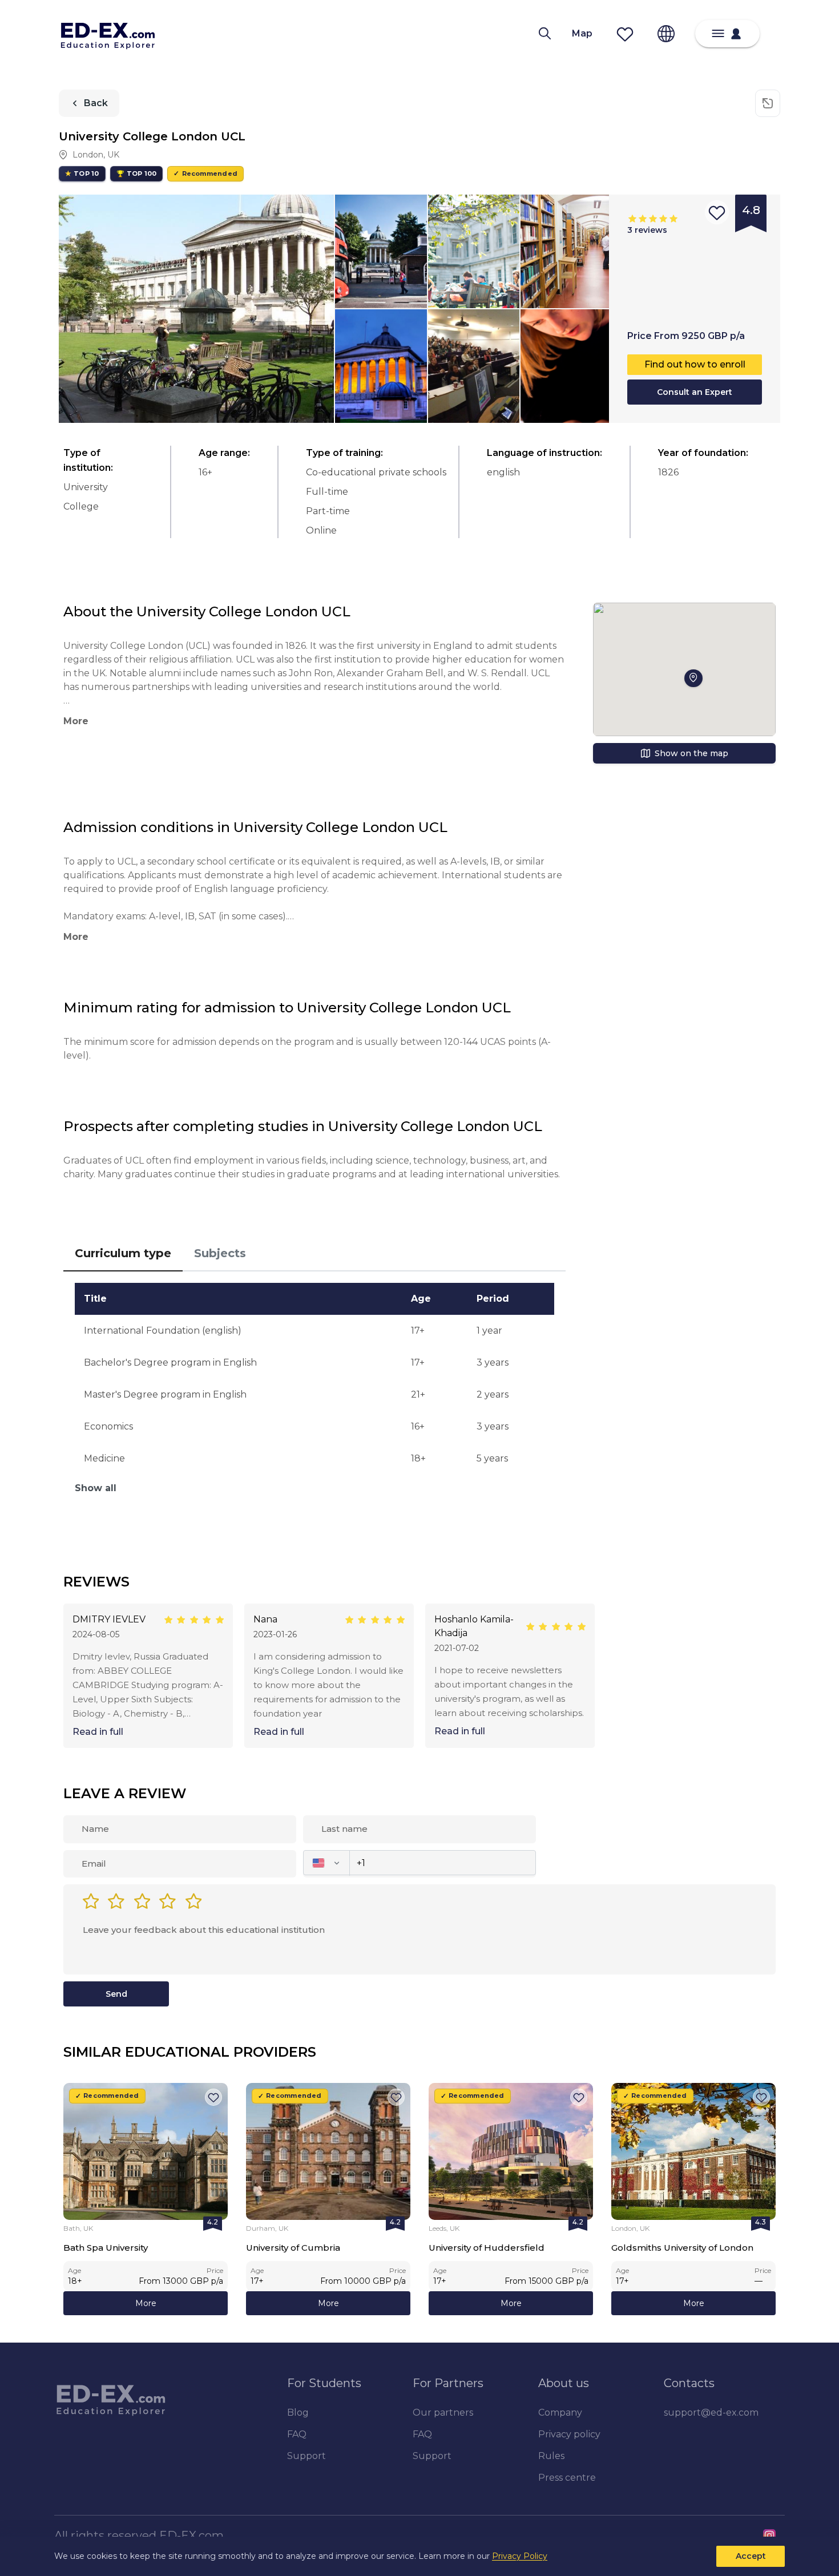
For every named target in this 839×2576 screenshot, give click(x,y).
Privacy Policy (520, 2556)
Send (116, 1994)
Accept (751, 2556)
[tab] (123, 1254)
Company (560, 2413)
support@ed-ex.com (711, 2413)
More (146, 2303)
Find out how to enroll (695, 364)
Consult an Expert (695, 392)
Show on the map (691, 753)
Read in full (98, 1732)
